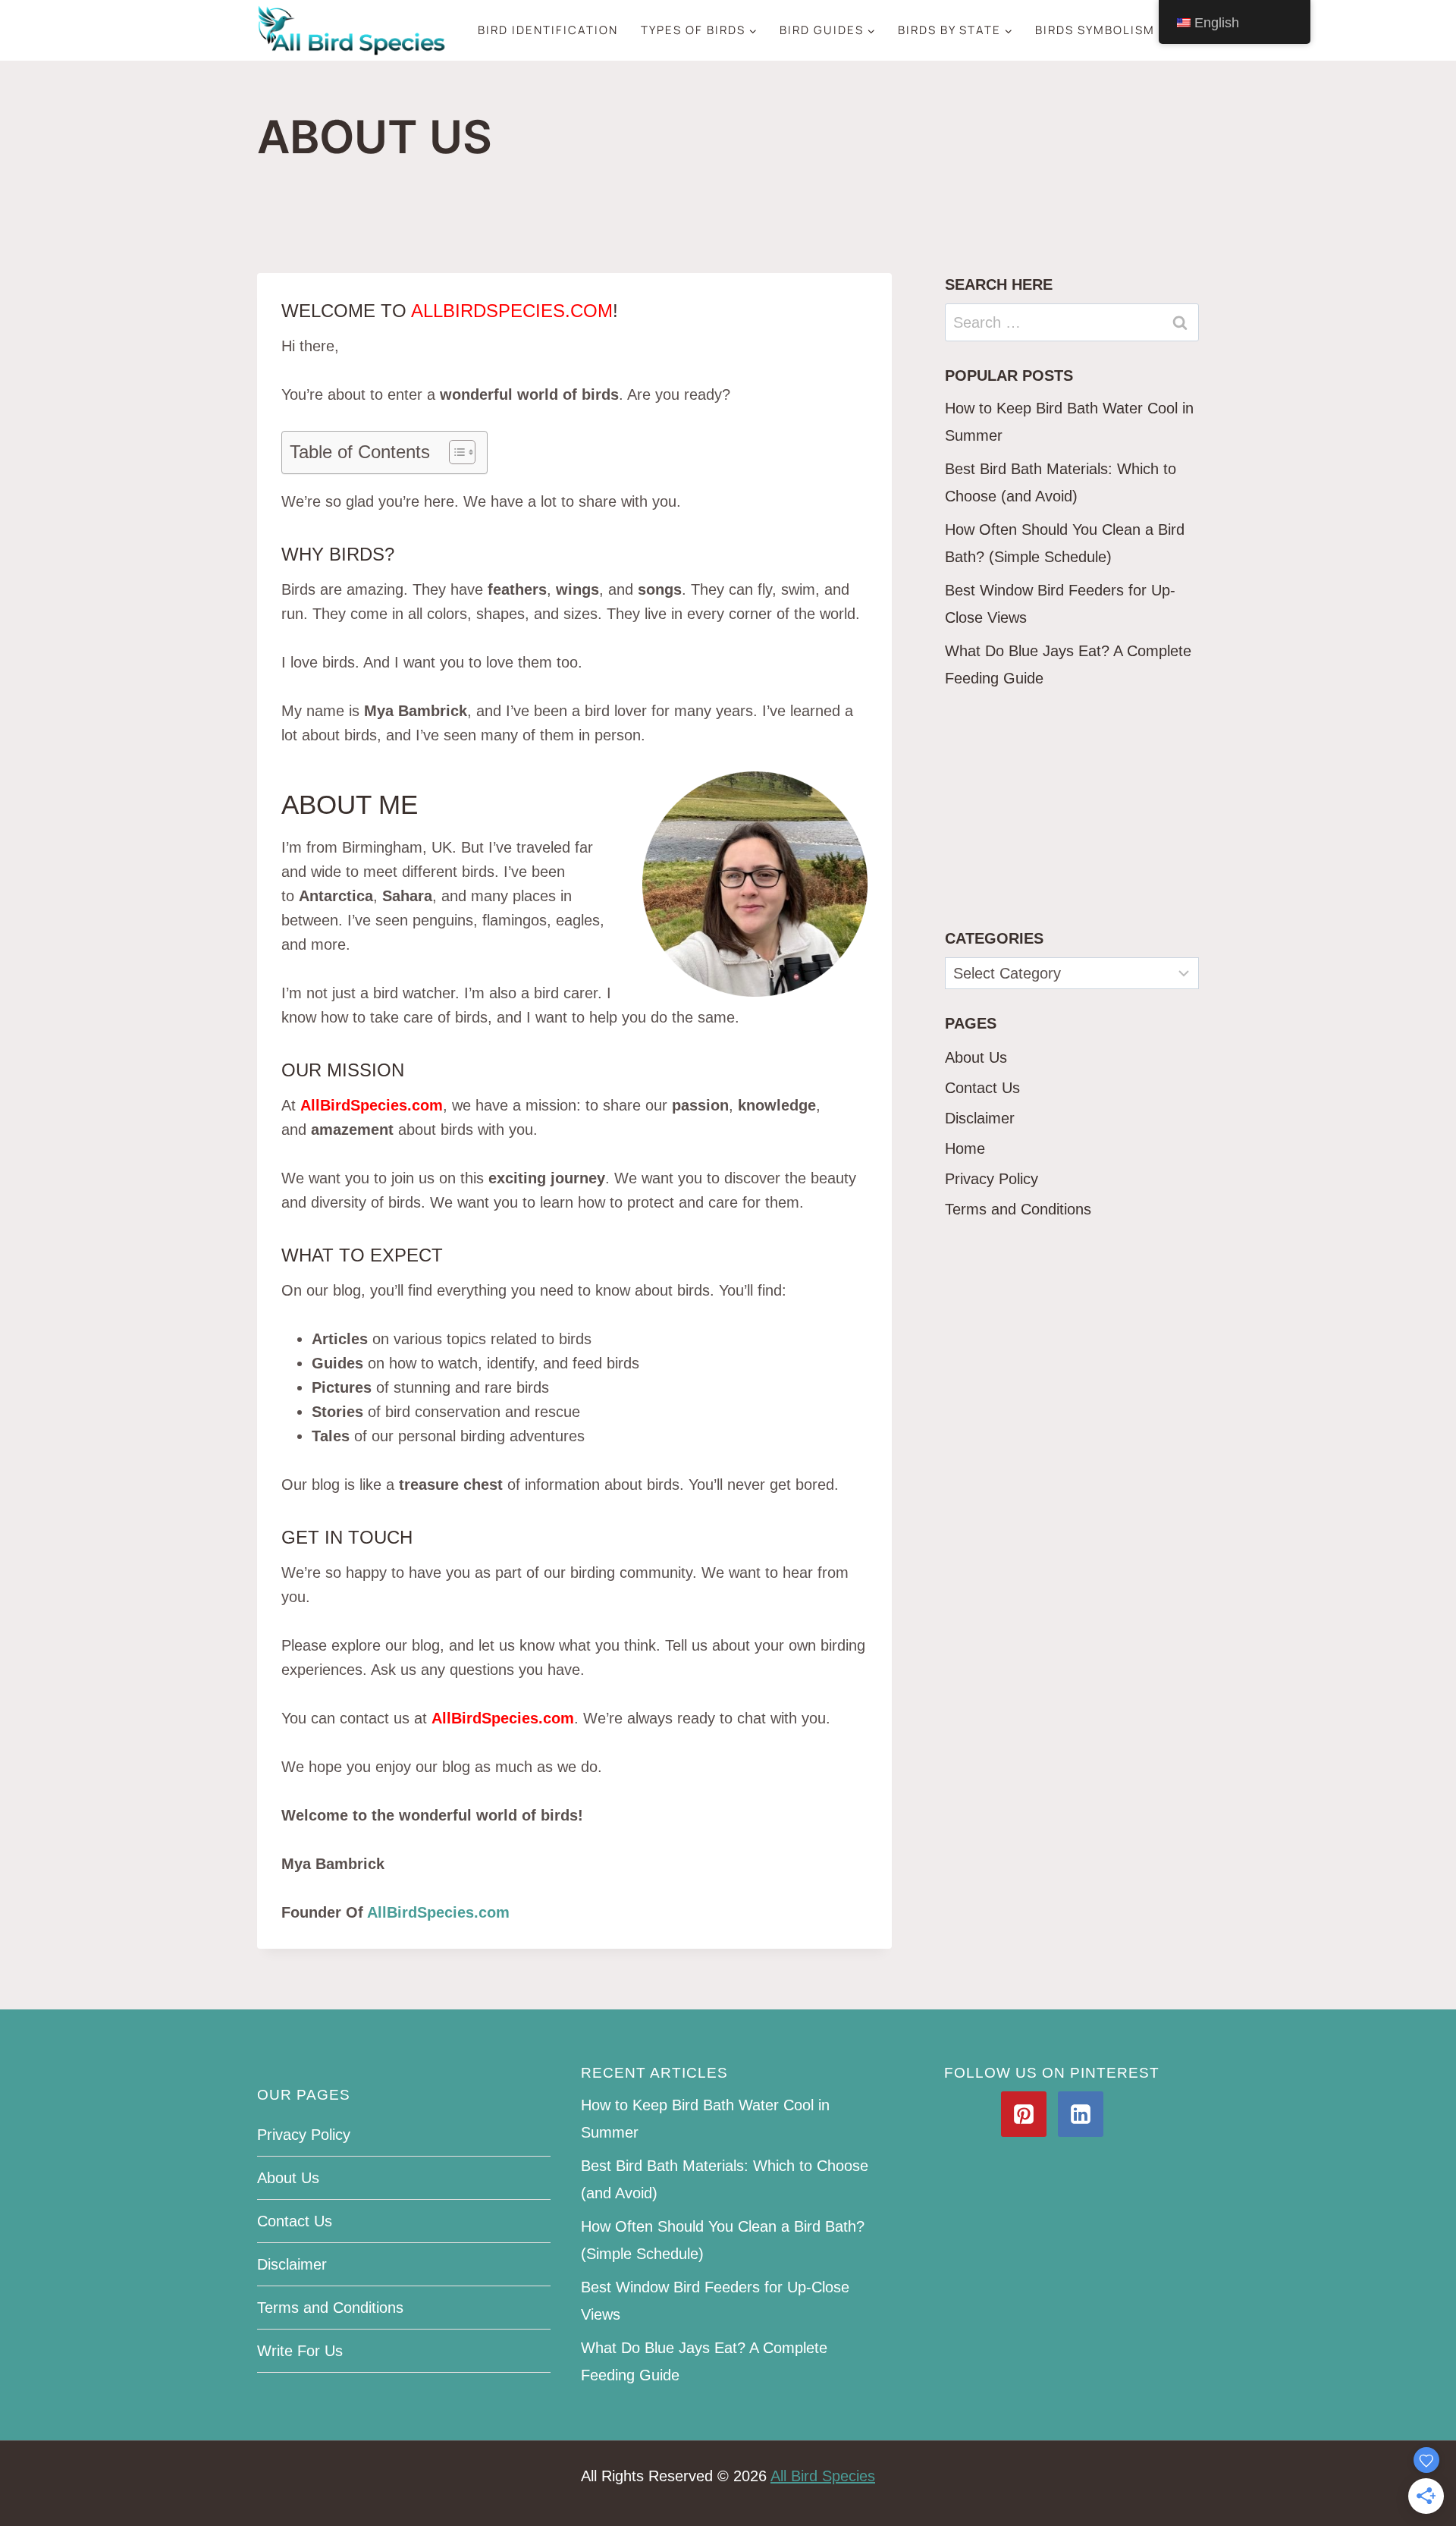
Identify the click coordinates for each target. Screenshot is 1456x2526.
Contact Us (982, 1088)
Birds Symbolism (1095, 30)
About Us (976, 1057)
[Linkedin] (1081, 2114)
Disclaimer (980, 1118)
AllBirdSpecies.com (438, 1912)
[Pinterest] (1024, 2114)
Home (965, 1148)
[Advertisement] (1072, 809)
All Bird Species (823, 2476)
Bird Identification (548, 30)
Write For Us (300, 2351)
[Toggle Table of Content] (455, 452)
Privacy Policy (992, 1179)
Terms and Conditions (1018, 1209)
